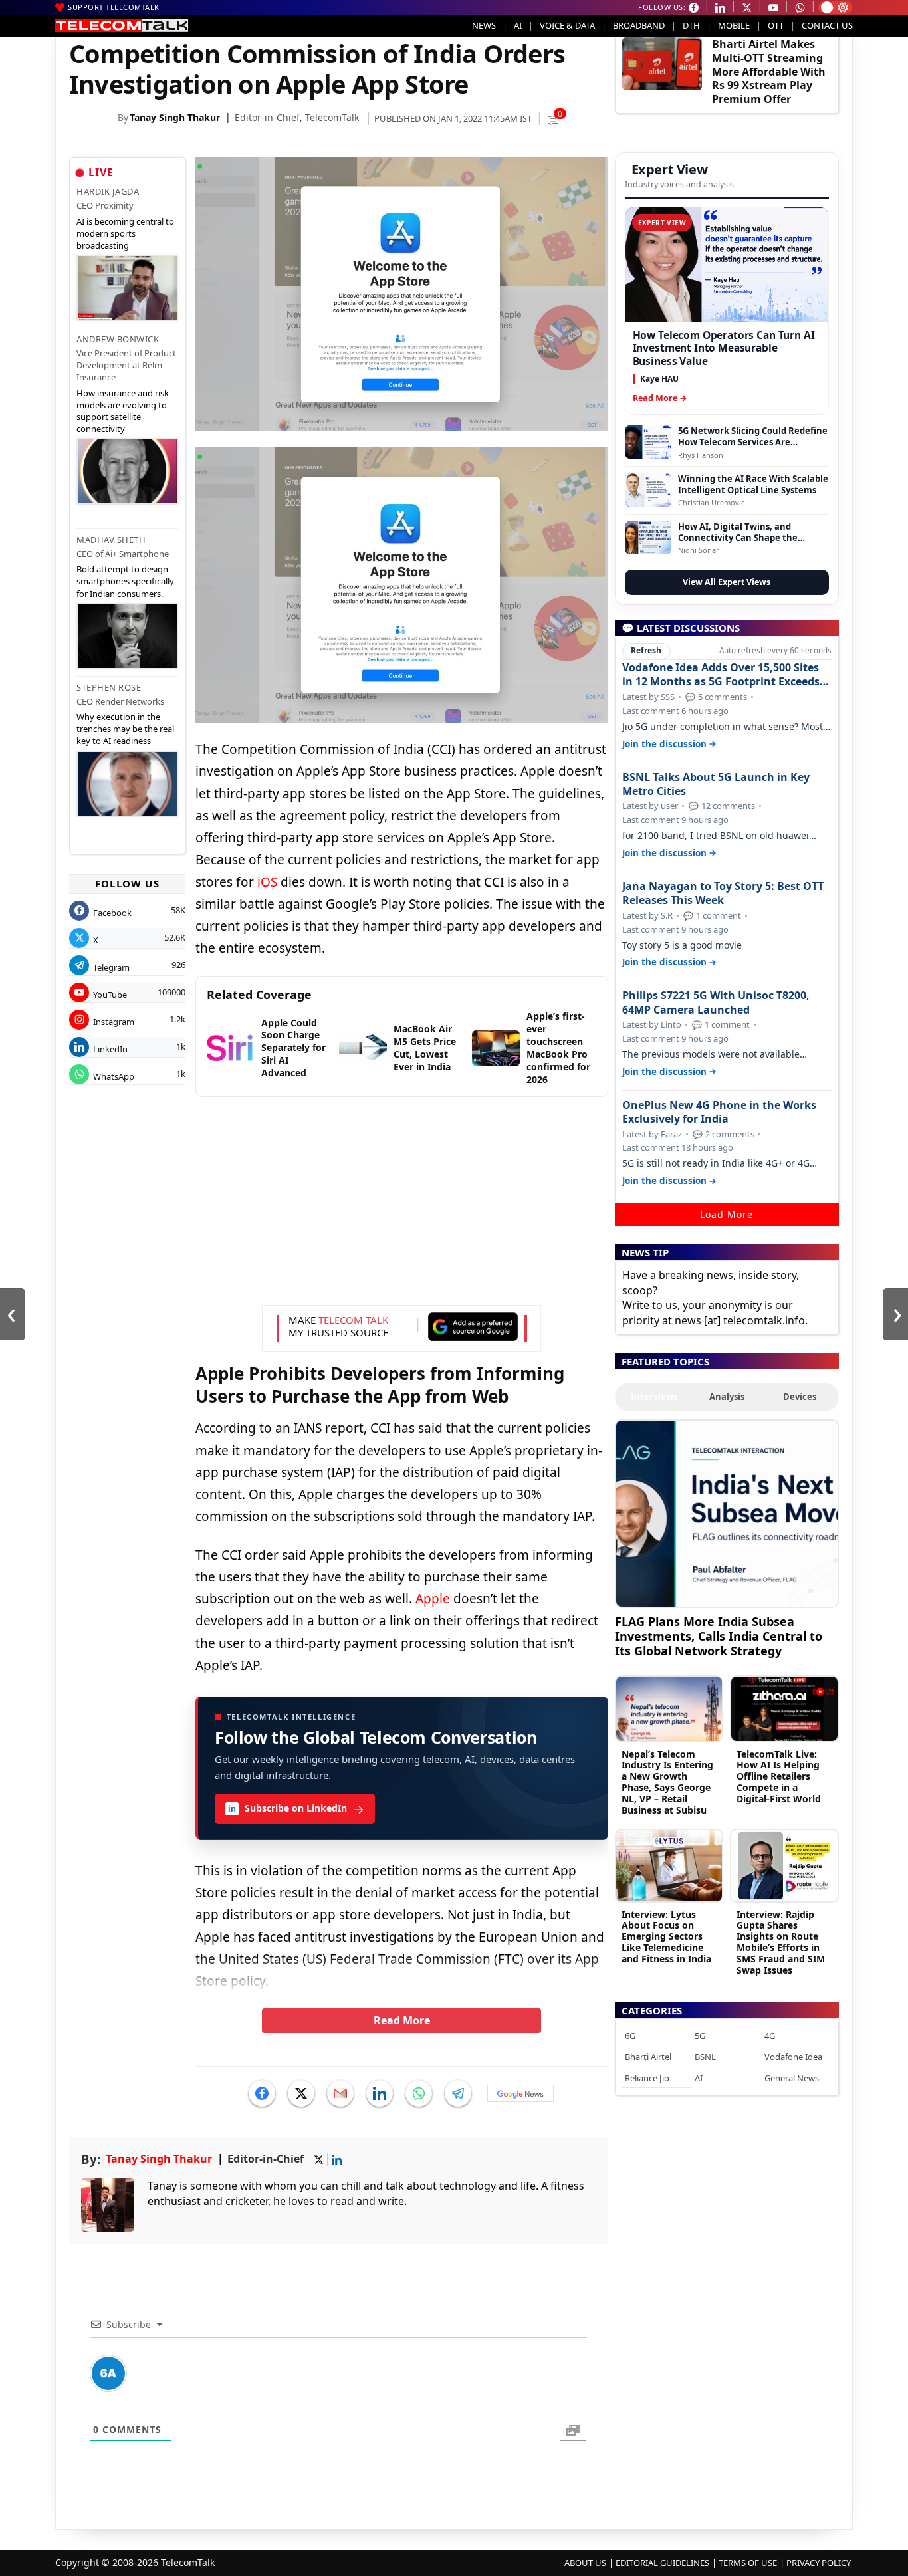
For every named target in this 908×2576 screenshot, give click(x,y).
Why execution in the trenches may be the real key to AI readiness (125, 729)
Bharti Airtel (648, 2057)
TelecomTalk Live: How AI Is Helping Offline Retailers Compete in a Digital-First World (779, 1776)
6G (630, 2036)
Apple (433, 1599)
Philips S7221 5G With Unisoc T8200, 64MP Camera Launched (716, 1002)
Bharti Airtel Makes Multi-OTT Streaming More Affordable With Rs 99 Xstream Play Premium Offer (769, 71)
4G (770, 2036)
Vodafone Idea (793, 2057)
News (484, 25)
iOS (267, 882)
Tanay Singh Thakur (175, 117)
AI (518, 25)
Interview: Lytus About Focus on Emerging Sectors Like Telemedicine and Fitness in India (666, 1936)
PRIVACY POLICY (819, 2563)
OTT (776, 25)
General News (792, 2078)
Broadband (639, 25)
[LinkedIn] (380, 2093)
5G (700, 2036)
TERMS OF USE (748, 2563)
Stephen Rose (109, 687)
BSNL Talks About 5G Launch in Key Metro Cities (716, 784)
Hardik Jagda (108, 191)
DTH (691, 25)
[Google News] (520, 2093)
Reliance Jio (647, 2078)
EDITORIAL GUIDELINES (662, 2563)
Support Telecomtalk (114, 7)
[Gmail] (340, 2093)
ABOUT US (585, 2563)
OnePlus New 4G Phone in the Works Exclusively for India (719, 1112)
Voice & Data (567, 25)
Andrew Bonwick (118, 339)
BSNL (705, 2057)
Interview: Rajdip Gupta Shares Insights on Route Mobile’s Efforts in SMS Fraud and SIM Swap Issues (781, 1942)
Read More (402, 2020)
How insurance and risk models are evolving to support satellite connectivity (123, 411)
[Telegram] (458, 2093)
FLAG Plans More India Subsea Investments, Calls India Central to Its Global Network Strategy (719, 1636)
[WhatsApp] (419, 2093)
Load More (727, 1214)
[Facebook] (262, 2093)
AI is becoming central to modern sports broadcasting (125, 233)
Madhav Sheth (111, 540)
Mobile (734, 25)
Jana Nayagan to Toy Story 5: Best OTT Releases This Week (723, 893)
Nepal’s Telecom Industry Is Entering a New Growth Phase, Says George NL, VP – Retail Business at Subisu (667, 1782)
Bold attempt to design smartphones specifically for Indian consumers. (125, 581)
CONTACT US (827, 25)
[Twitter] (301, 2093)
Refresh (646, 650)
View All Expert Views (727, 582)
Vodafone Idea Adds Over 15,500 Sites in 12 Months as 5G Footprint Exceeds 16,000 (721, 675)
